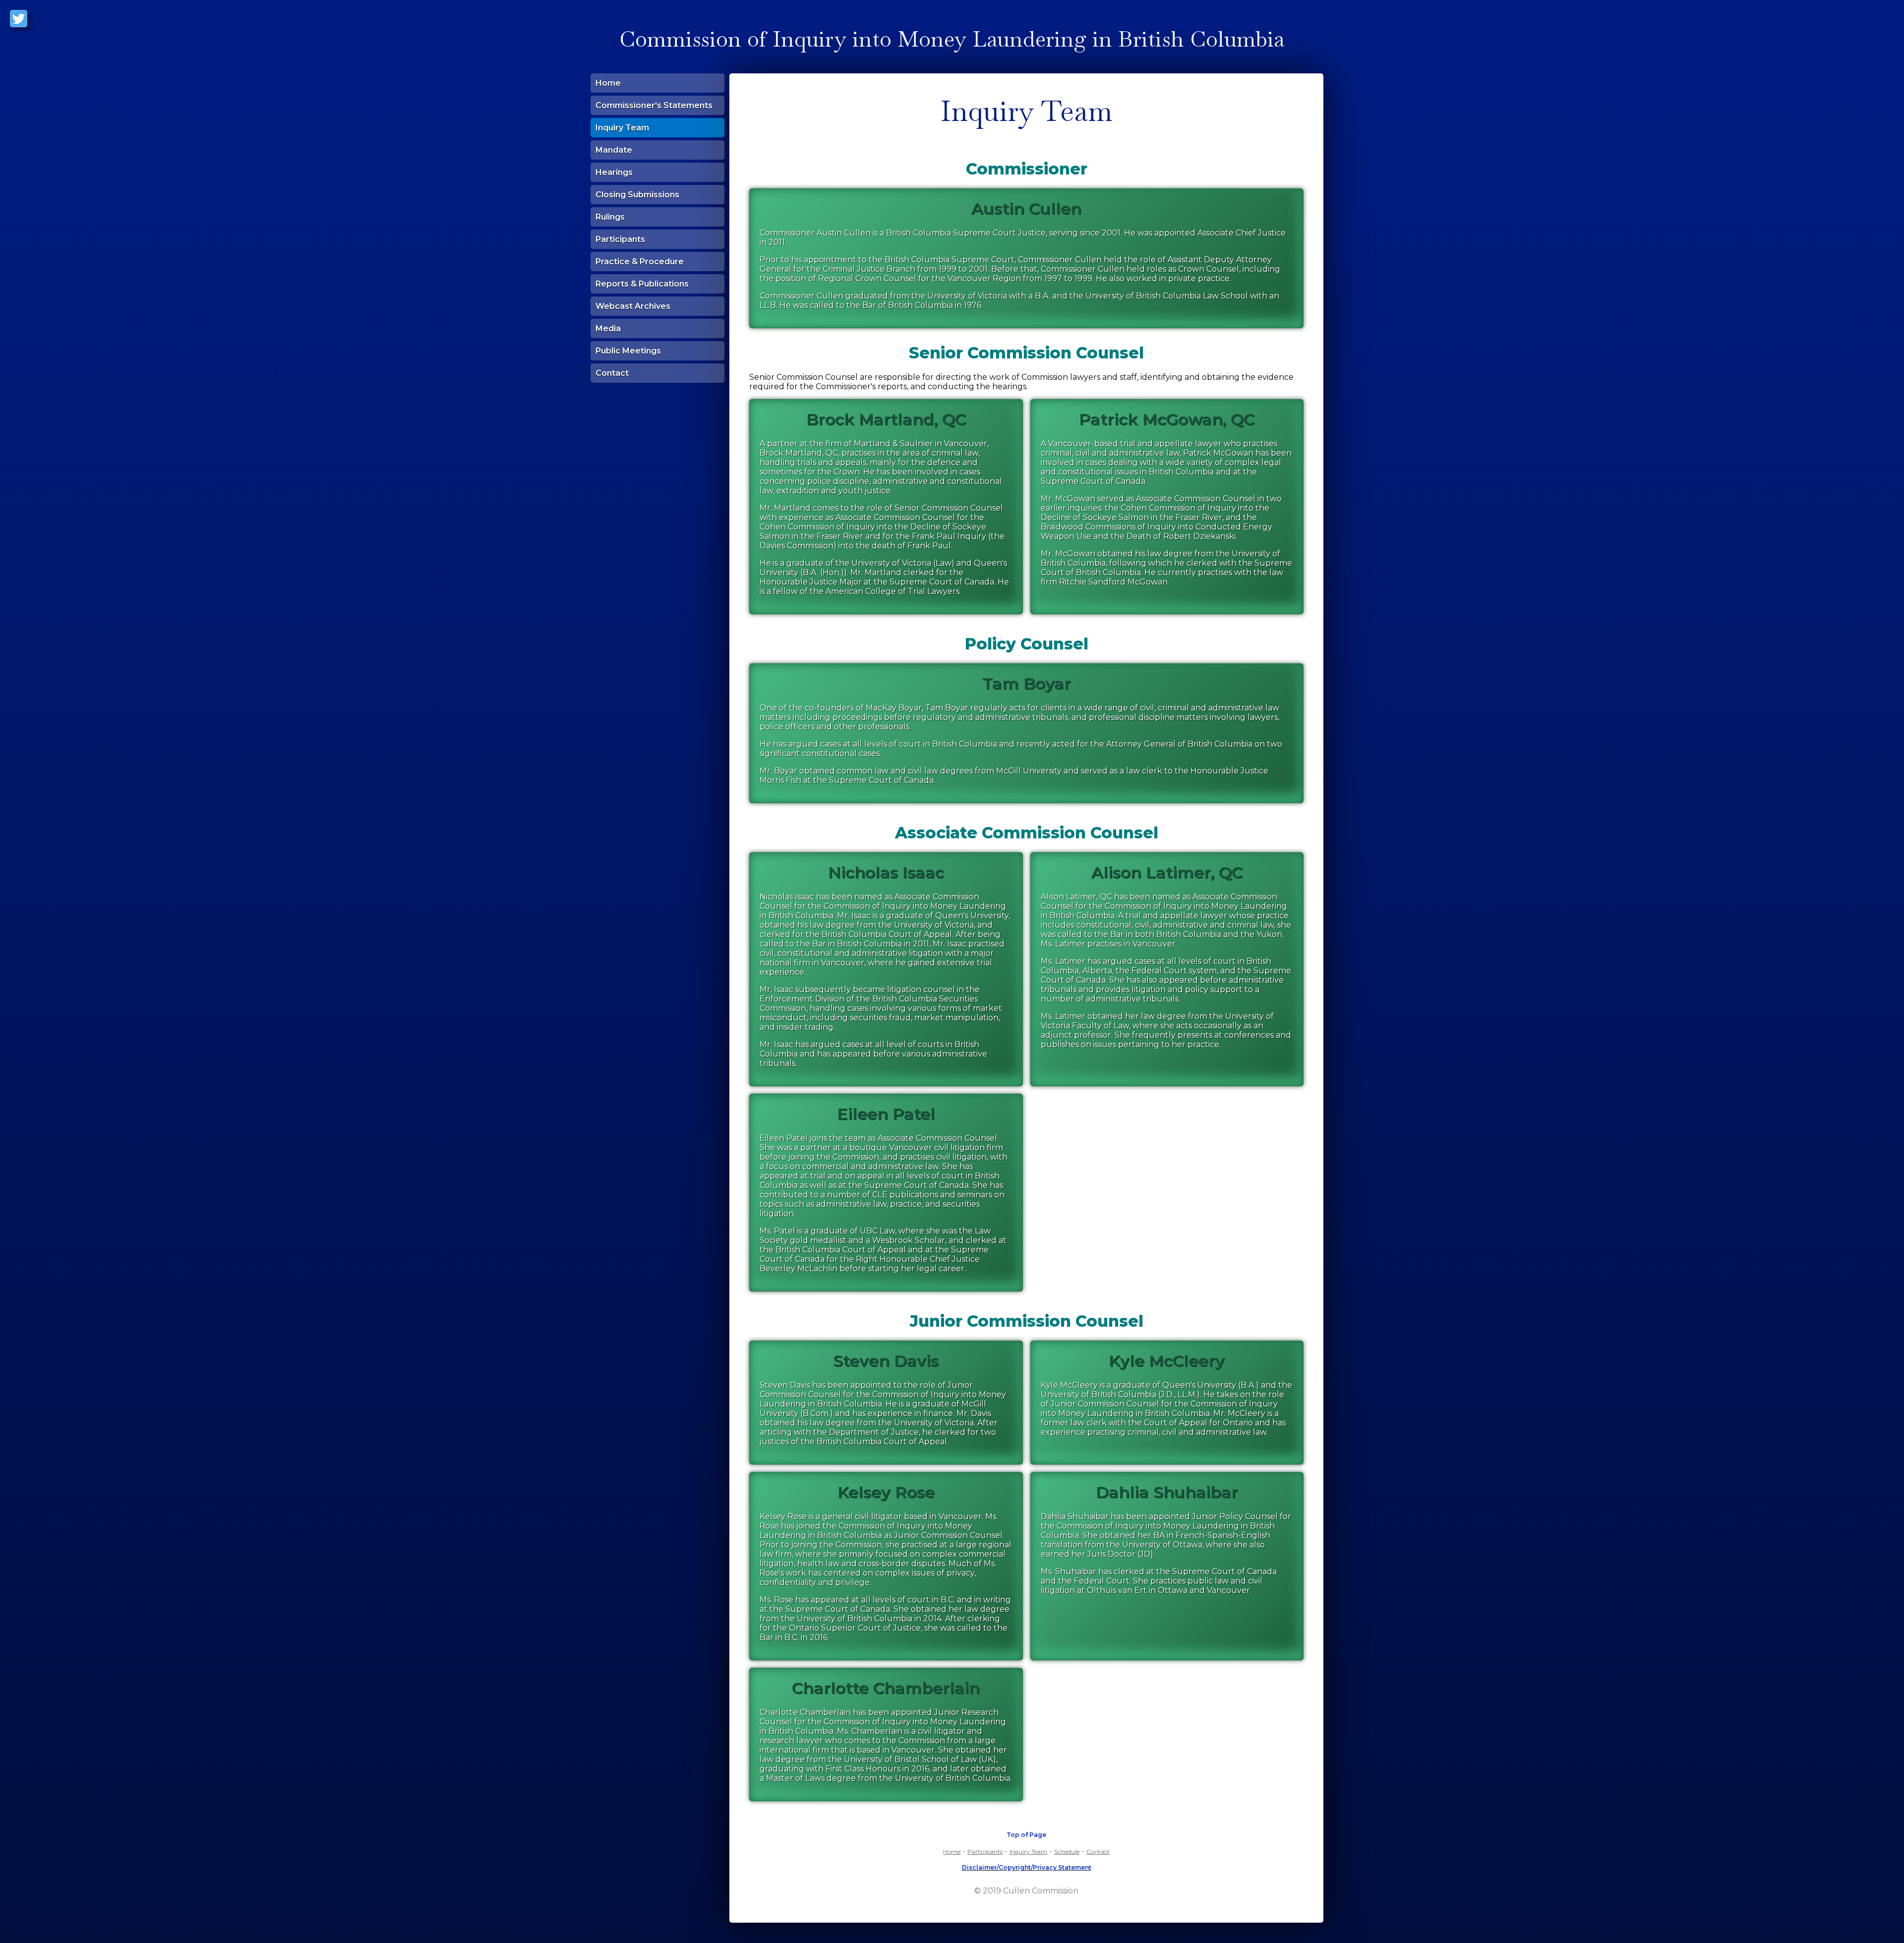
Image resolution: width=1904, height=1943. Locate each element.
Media (608, 328)
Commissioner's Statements (654, 105)
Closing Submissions (637, 195)
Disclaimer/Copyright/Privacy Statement (1027, 1867)
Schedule (1067, 1852)
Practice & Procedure (640, 262)
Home (608, 83)
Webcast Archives (633, 306)
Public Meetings (628, 351)
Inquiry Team (622, 128)
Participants (620, 239)
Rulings (610, 217)
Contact (612, 373)
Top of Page (1026, 1835)
